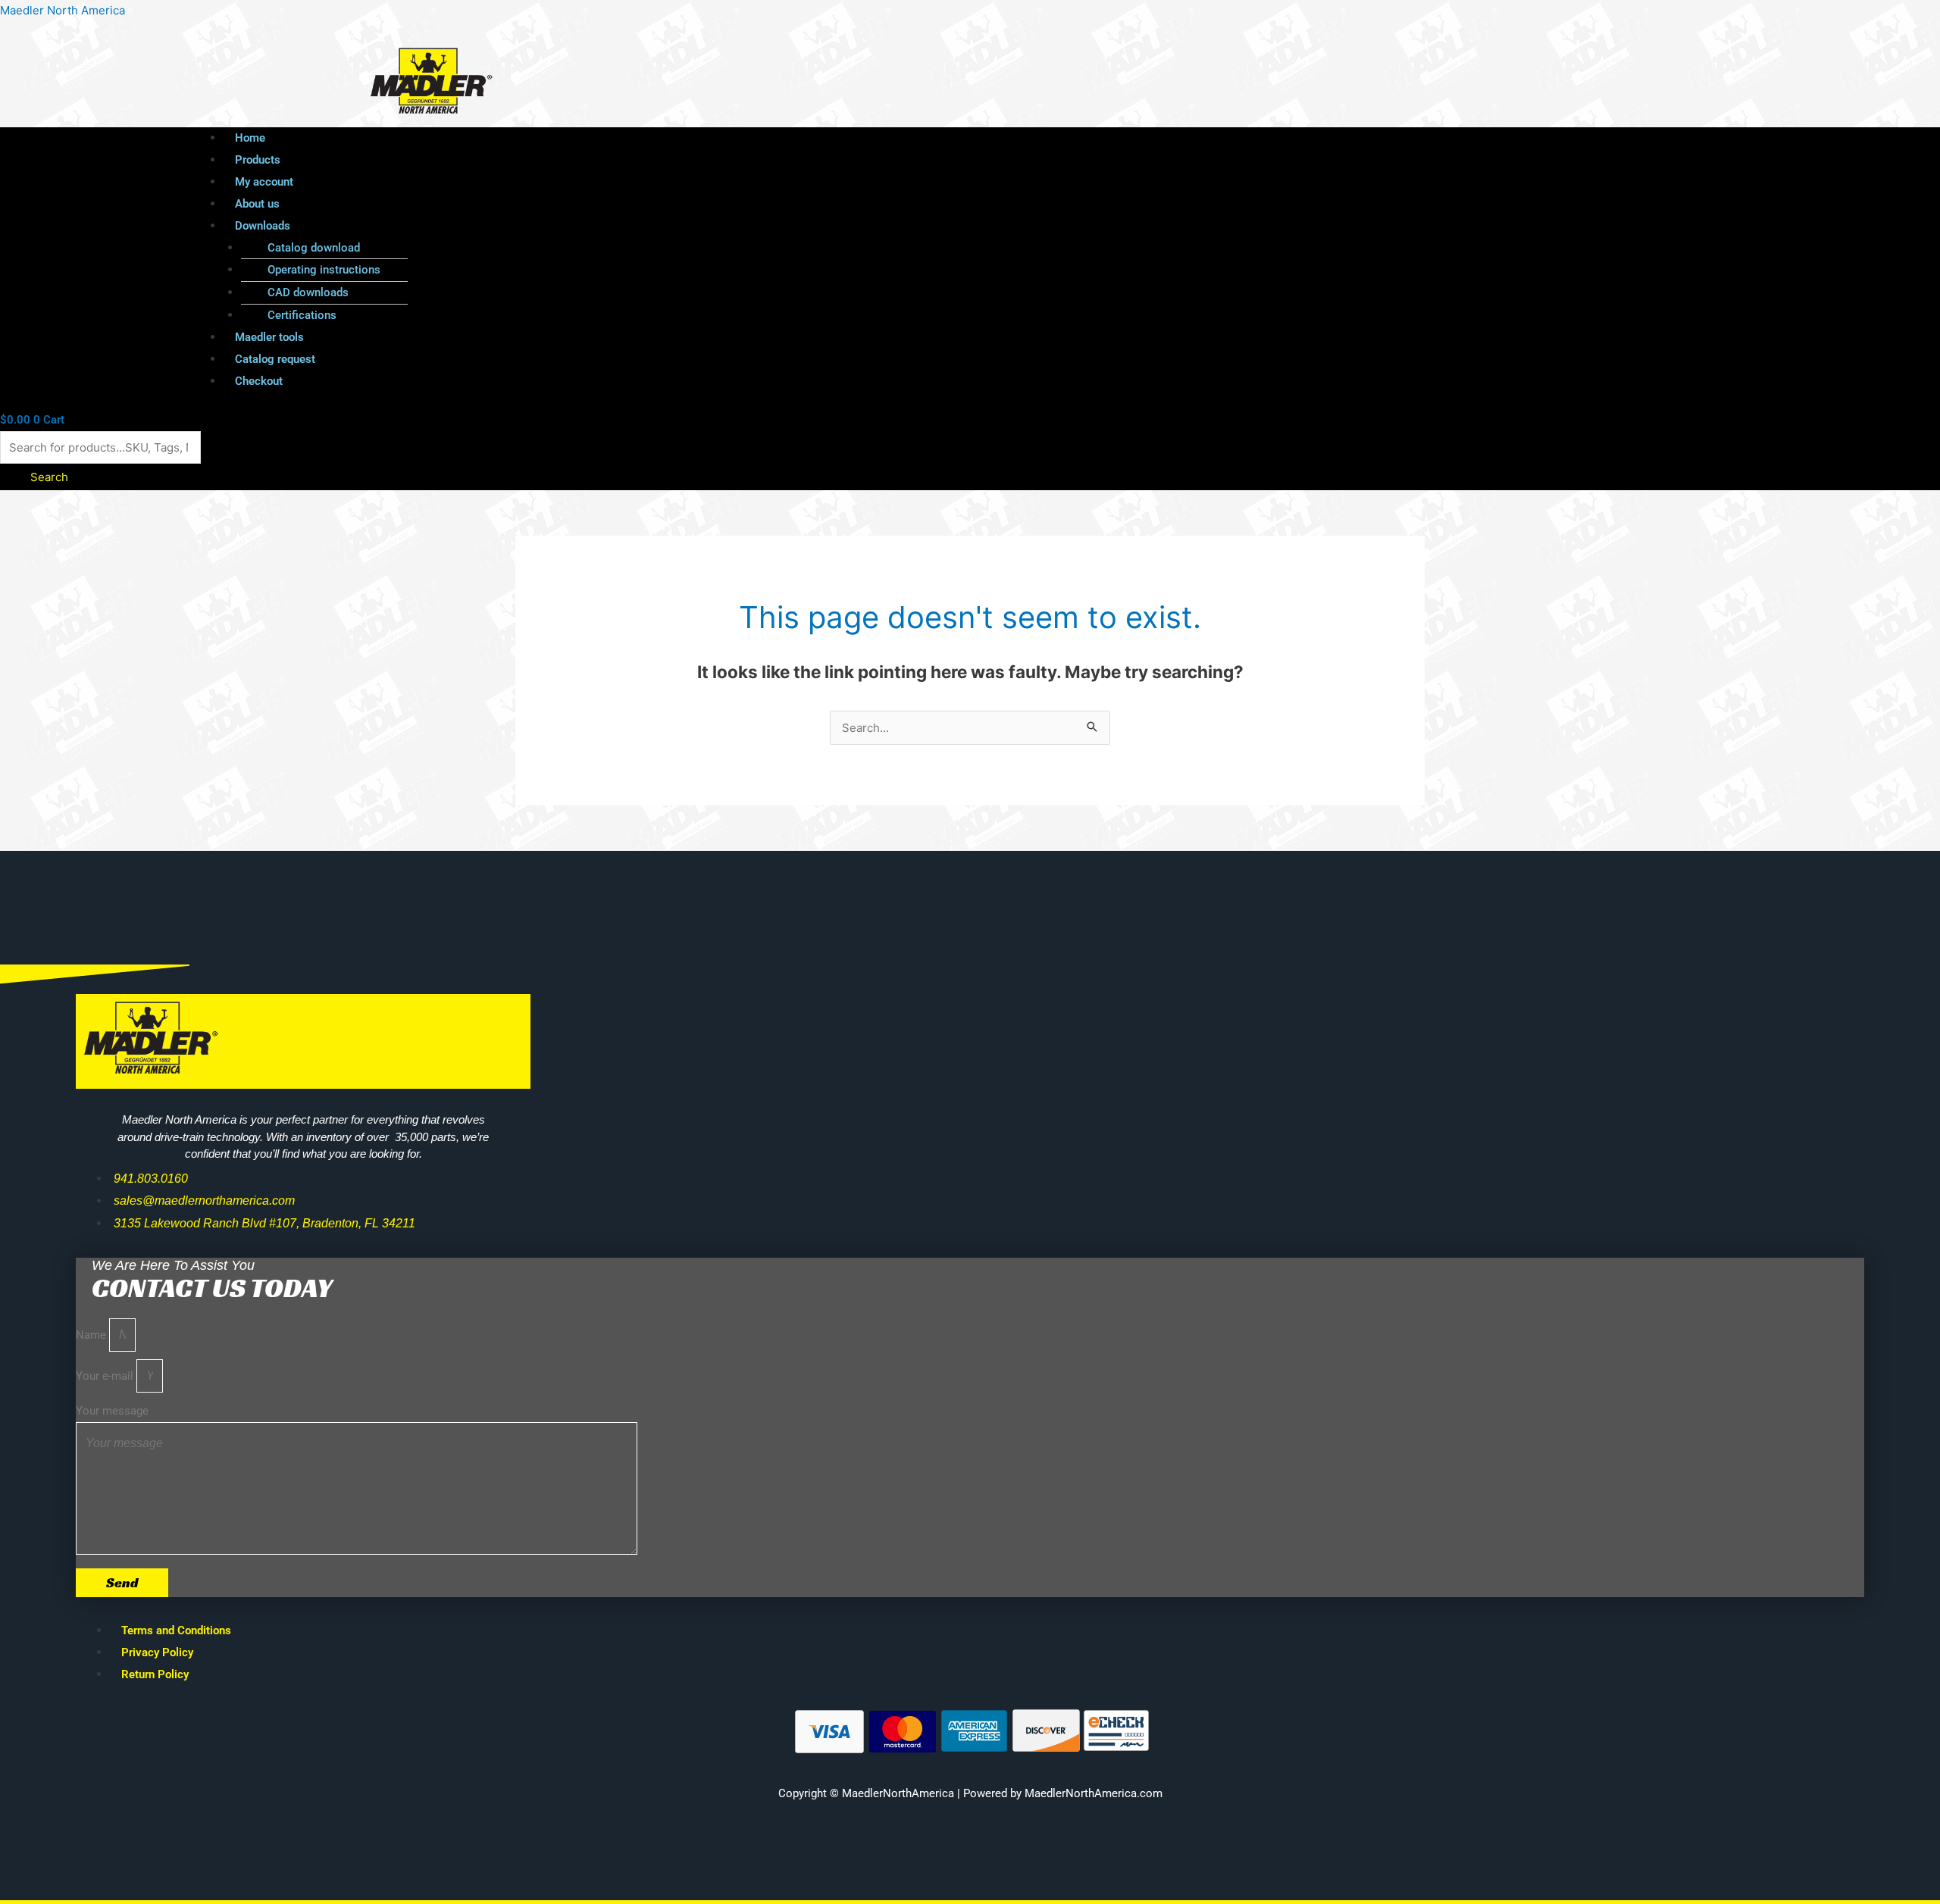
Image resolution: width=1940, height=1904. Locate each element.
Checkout (259, 381)
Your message (112, 1411)
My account (264, 182)
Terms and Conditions (176, 1630)
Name (92, 1335)
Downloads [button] (263, 226)
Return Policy (155, 1674)
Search (49, 477)
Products (258, 160)
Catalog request (275, 359)
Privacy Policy (157, 1652)
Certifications (302, 315)
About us (257, 204)
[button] (936, 226)
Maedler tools (269, 337)
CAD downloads (308, 292)
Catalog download (314, 248)
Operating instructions (324, 270)
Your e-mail (106, 1376)
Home (250, 138)
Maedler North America (63, 10)
